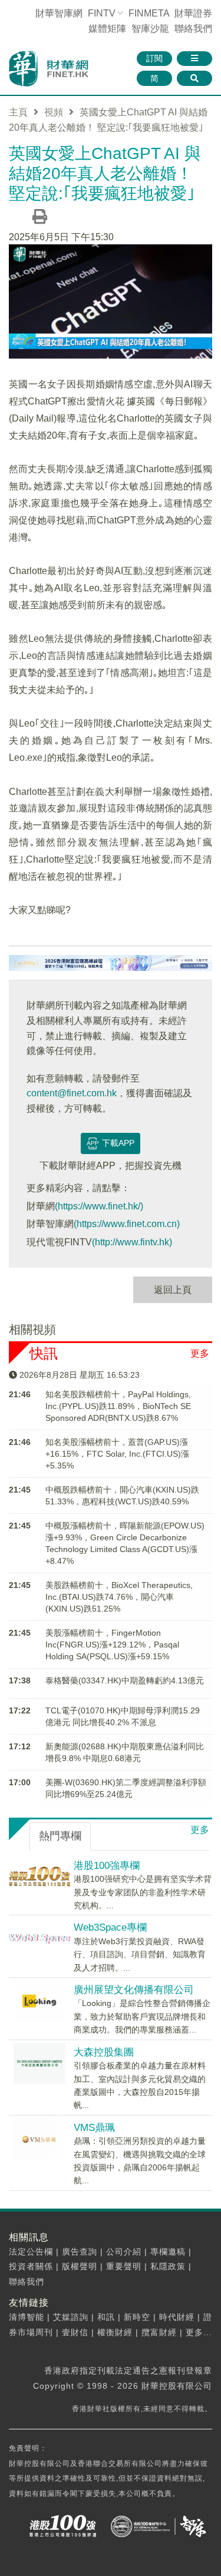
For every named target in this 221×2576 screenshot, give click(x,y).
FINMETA (149, 13)
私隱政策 (168, 2266)
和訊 (106, 2317)
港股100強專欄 (107, 1866)
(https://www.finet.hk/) (99, 1206)
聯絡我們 (193, 29)
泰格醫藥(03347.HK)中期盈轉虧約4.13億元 (125, 1680)
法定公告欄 (31, 2252)
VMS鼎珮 (94, 2128)
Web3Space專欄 (110, 1927)
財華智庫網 (59, 13)
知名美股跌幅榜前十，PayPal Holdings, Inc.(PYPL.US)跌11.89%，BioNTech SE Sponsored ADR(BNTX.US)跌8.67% (118, 1406)
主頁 (18, 112)
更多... (199, 2332)
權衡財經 (115, 2332)
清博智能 (27, 2317)
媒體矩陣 (107, 29)
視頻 (54, 112)
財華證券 (193, 13)
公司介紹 (124, 2252)
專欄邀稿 (168, 2252)
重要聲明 (124, 2266)
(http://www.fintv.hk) (132, 1242)
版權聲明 (80, 2266)
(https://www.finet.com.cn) (127, 1224)
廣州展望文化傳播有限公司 (134, 1990)
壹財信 (75, 2332)
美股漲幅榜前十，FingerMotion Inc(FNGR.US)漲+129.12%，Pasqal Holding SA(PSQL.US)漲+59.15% (112, 1645)
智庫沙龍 (150, 29)
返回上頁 (173, 1290)
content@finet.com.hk (72, 1093)
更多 (200, 1353)
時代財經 (177, 2317)
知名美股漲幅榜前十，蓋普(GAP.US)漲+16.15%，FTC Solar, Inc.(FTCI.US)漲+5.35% (117, 1454)
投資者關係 (31, 2266)
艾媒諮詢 (71, 2317)
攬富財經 (159, 2332)
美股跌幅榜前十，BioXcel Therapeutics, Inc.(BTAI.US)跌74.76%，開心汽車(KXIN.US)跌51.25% (119, 1597)
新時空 (137, 2317)
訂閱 (154, 58)
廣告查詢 (80, 2252)
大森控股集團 (104, 2052)
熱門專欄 (60, 1836)
